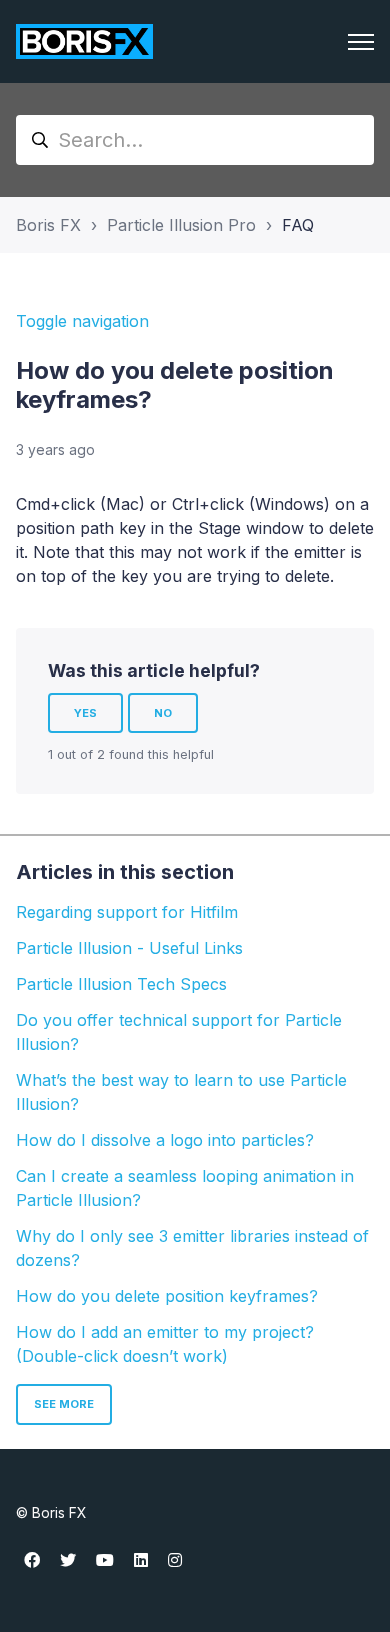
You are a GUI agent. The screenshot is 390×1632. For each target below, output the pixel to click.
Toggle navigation (82, 321)
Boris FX (48, 225)
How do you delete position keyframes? (167, 1296)
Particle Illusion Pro (181, 225)
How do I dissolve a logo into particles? (165, 1140)
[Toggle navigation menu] (361, 42)
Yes (85, 713)
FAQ (298, 225)
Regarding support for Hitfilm (127, 912)
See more (64, 1404)
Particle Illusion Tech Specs (121, 984)
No (163, 713)
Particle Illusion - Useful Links (129, 948)
